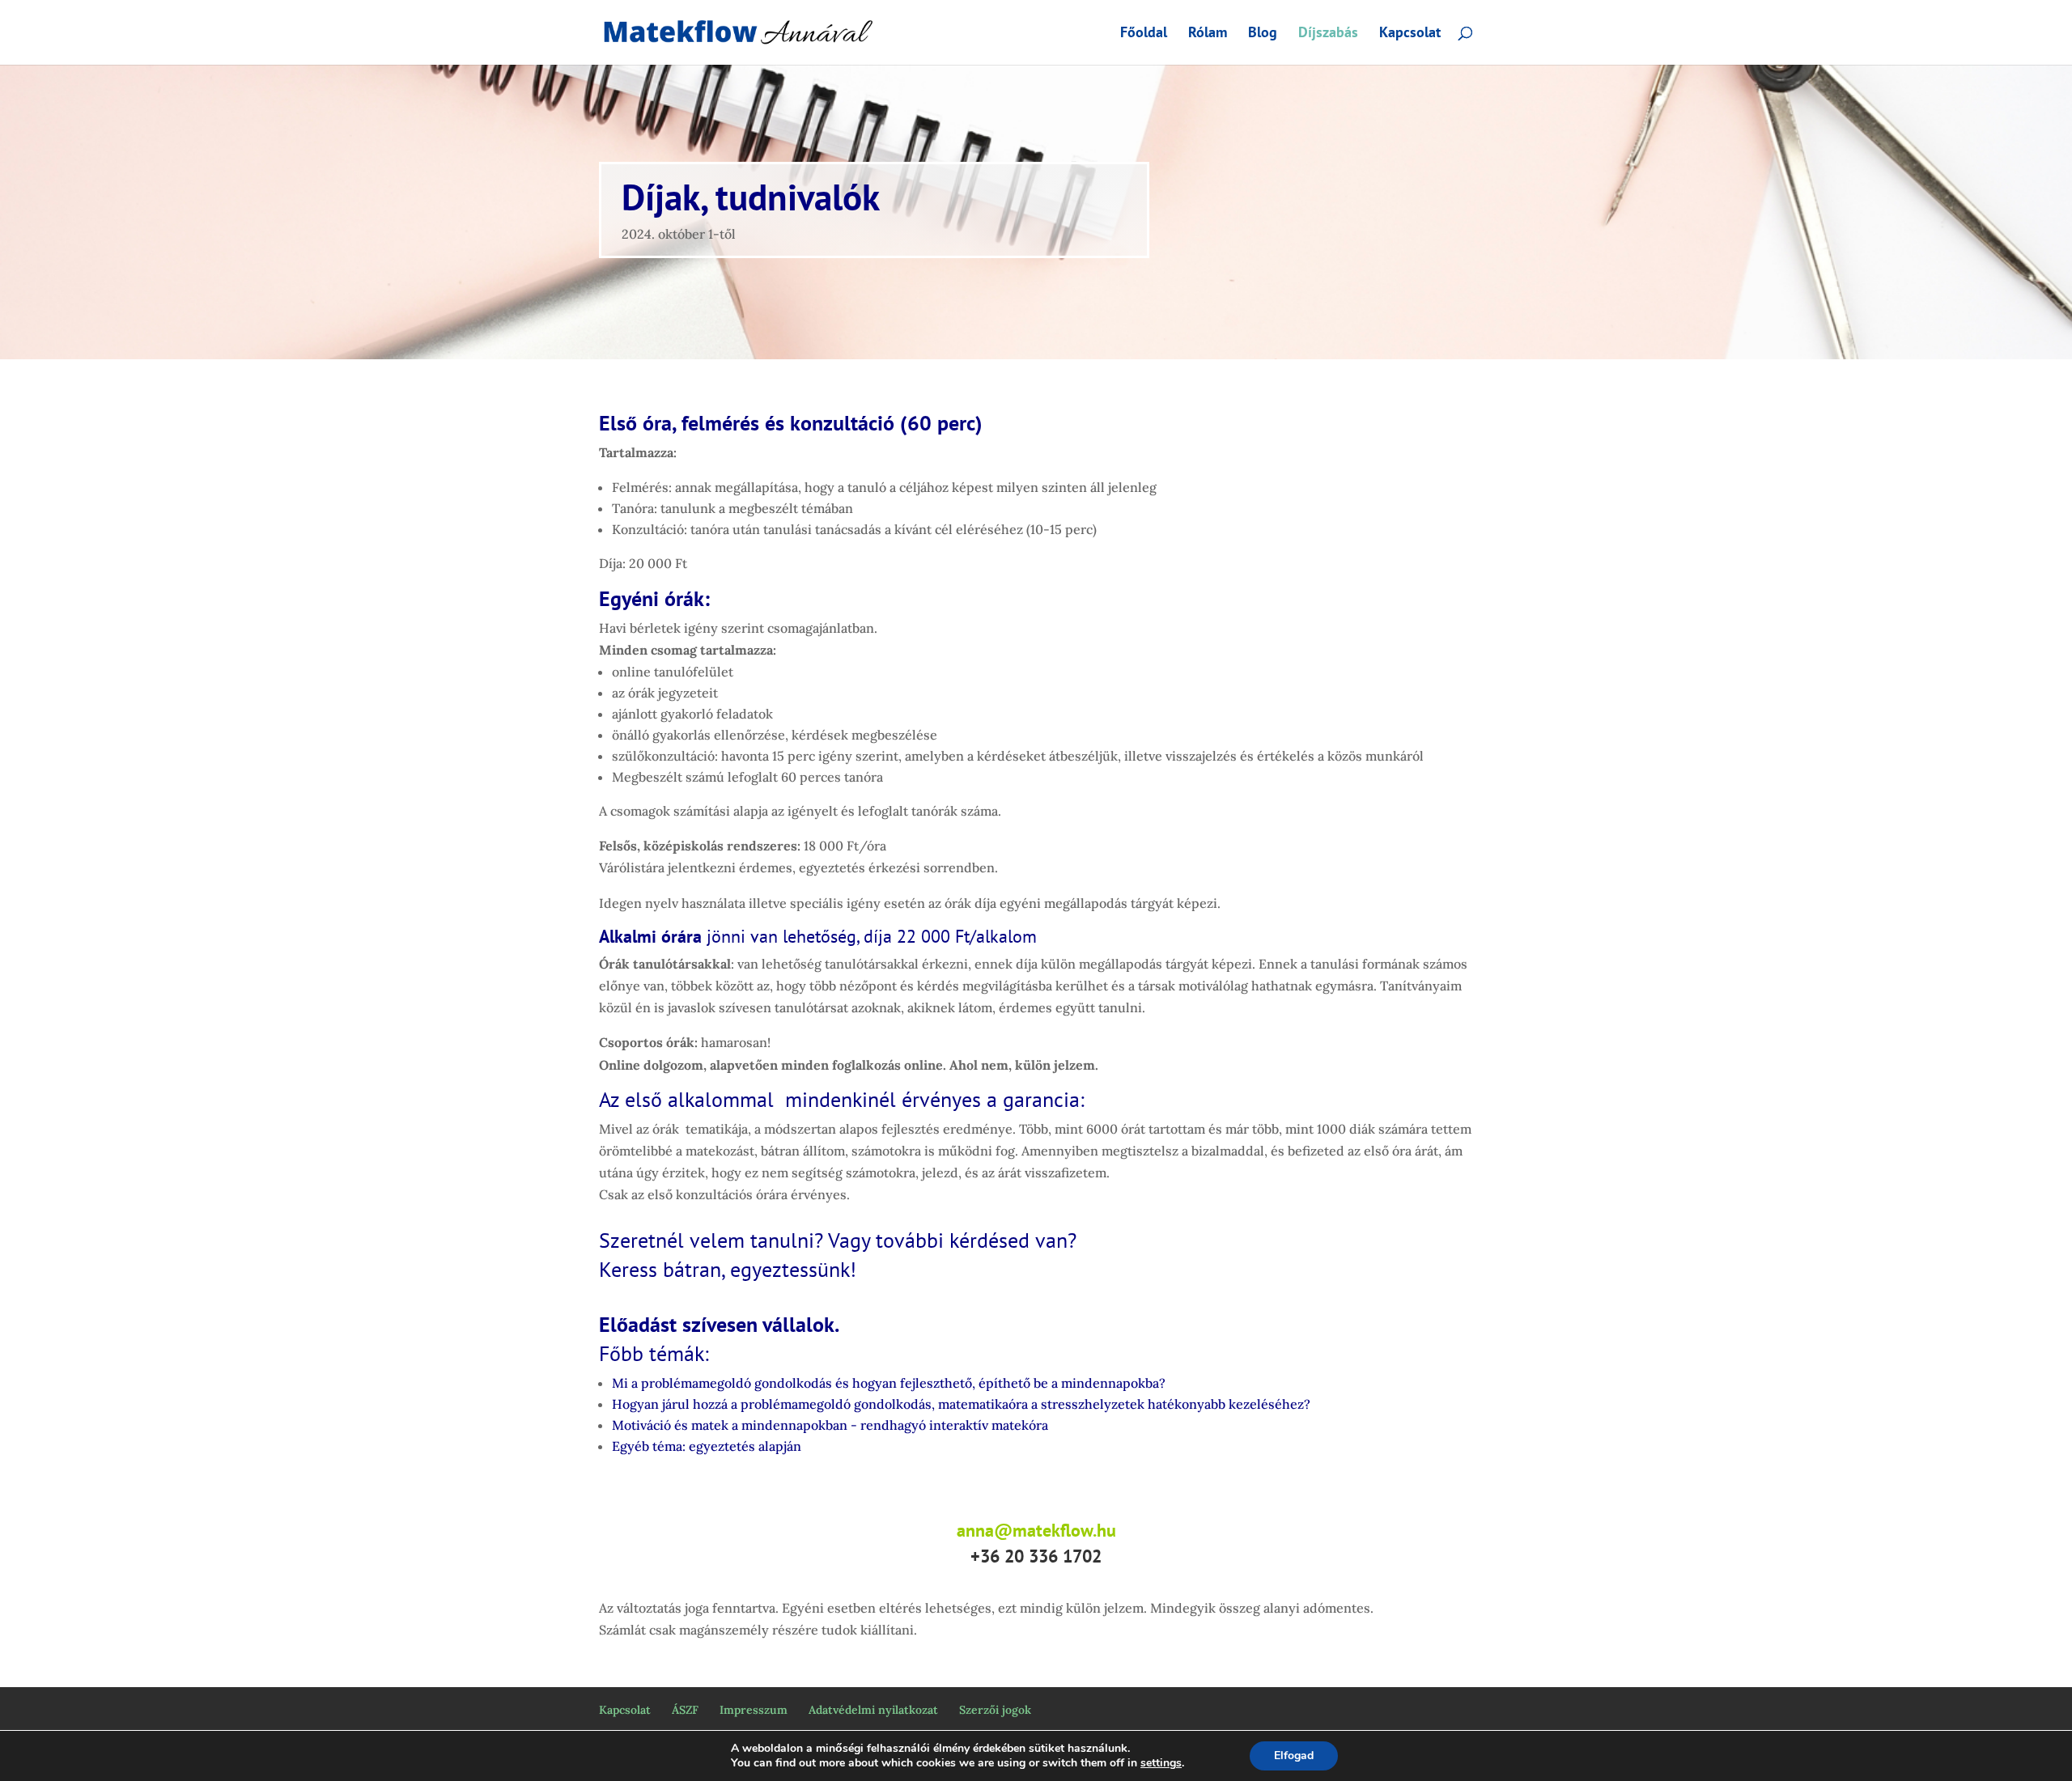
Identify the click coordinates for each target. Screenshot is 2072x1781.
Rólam (1208, 34)
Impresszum (754, 1710)
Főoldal (1144, 34)
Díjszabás (1328, 34)
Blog (1263, 34)
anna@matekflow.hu (1036, 1530)
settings (1161, 1763)
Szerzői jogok (995, 1710)
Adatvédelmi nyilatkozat (873, 1710)
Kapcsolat (1410, 34)
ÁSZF (685, 1710)
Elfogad (1294, 1756)
